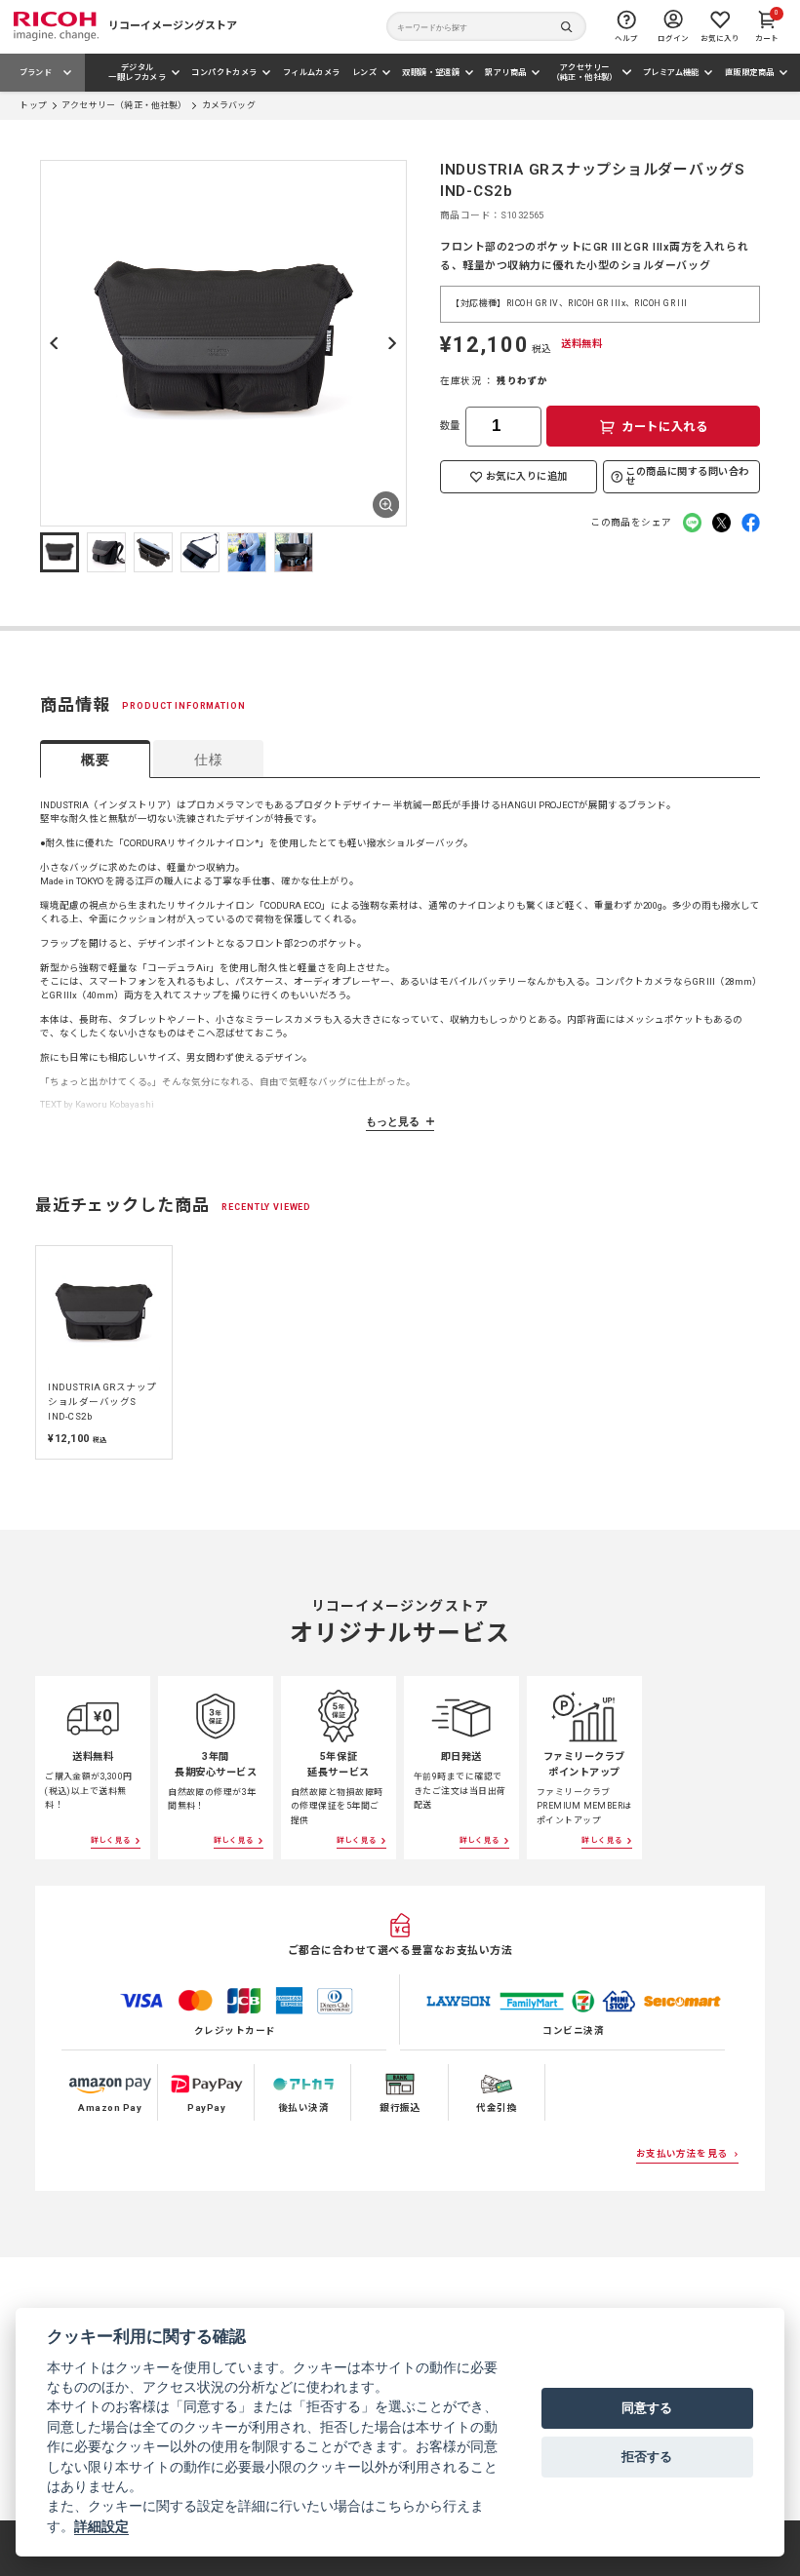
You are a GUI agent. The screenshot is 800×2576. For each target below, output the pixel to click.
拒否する (647, 2456)
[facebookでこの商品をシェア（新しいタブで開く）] (751, 522)
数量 (450, 426)
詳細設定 (101, 2526)
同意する (647, 2407)
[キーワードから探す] (486, 27)
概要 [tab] (95, 760)
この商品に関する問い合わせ (687, 476)
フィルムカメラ (312, 72)
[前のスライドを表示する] (17, 1351)
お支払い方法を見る (682, 2153)
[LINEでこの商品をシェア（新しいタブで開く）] (692, 522)
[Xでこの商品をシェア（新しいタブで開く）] (721, 522)
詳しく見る (111, 1840)
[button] (60, 552)
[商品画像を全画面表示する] (386, 505)
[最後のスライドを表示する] (55, 343)
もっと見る (393, 1121)
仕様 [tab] (208, 760)
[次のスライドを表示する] (392, 343)
